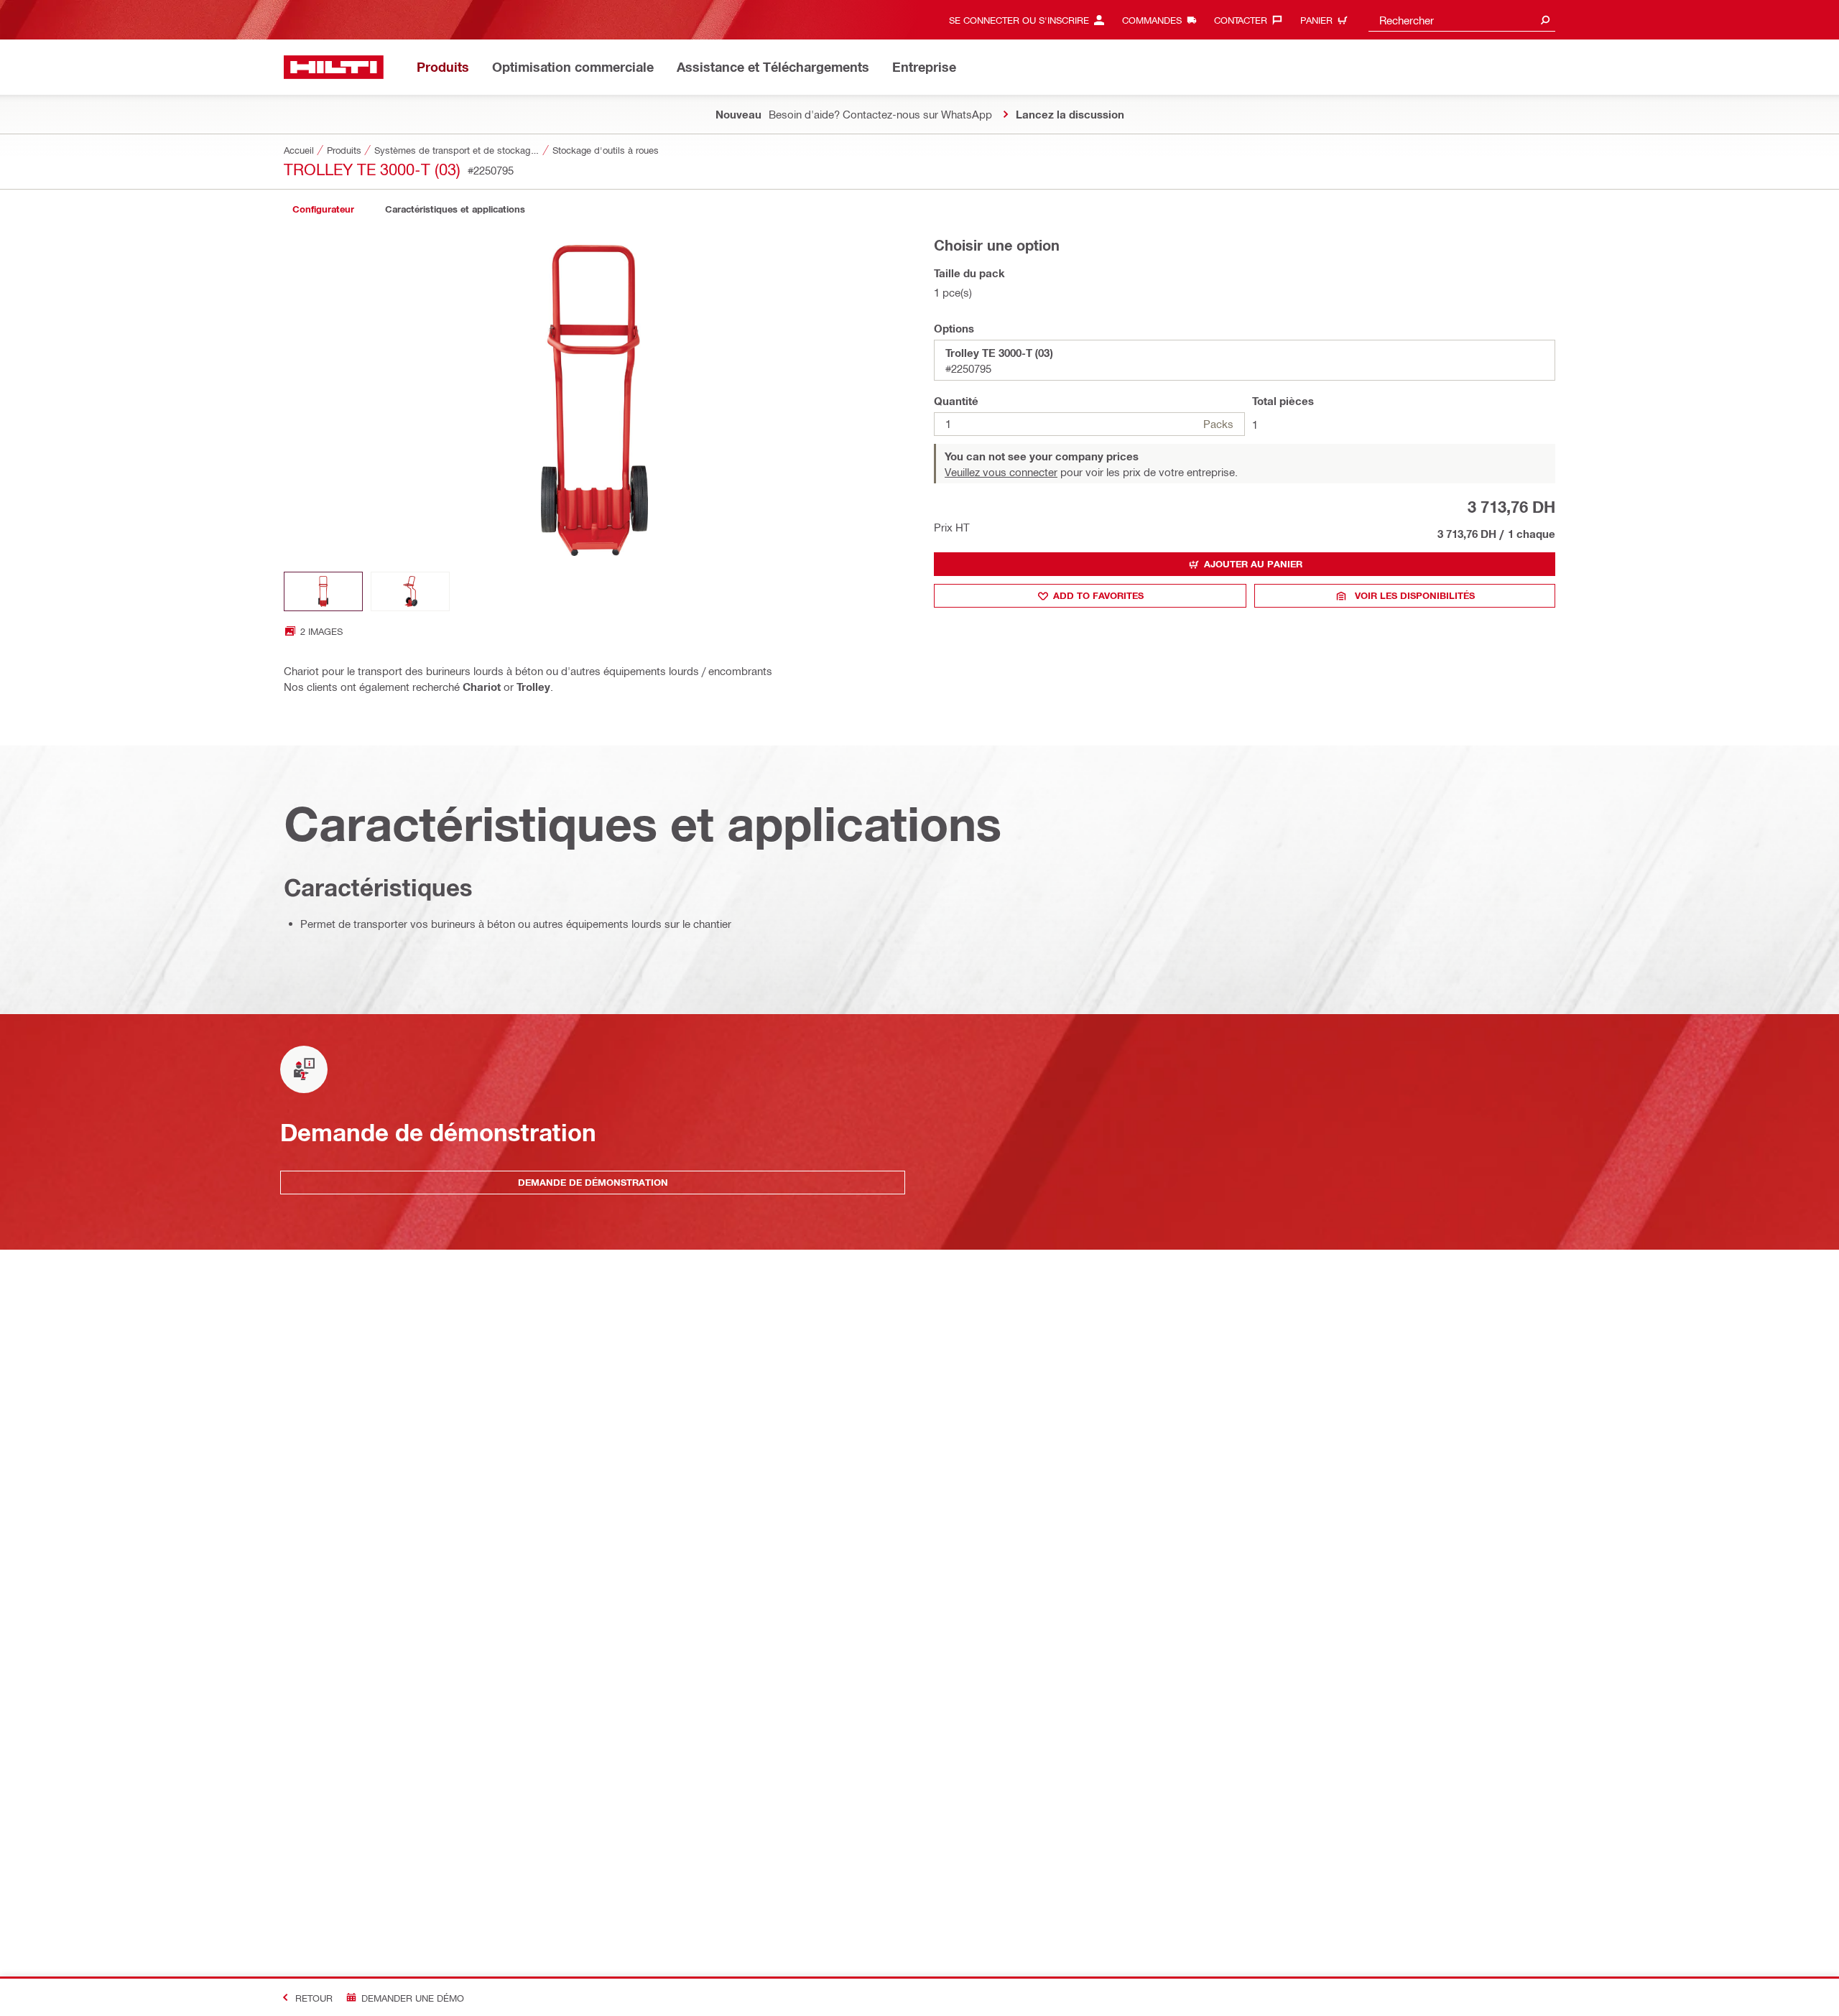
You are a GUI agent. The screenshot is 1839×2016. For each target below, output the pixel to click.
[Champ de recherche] (1545, 20)
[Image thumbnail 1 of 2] (323, 591)
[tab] (323, 209)
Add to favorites (1098, 595)
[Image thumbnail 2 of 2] (410, 591)
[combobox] (1462, 20)
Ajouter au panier (1253, 564)
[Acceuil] (334, 67)
